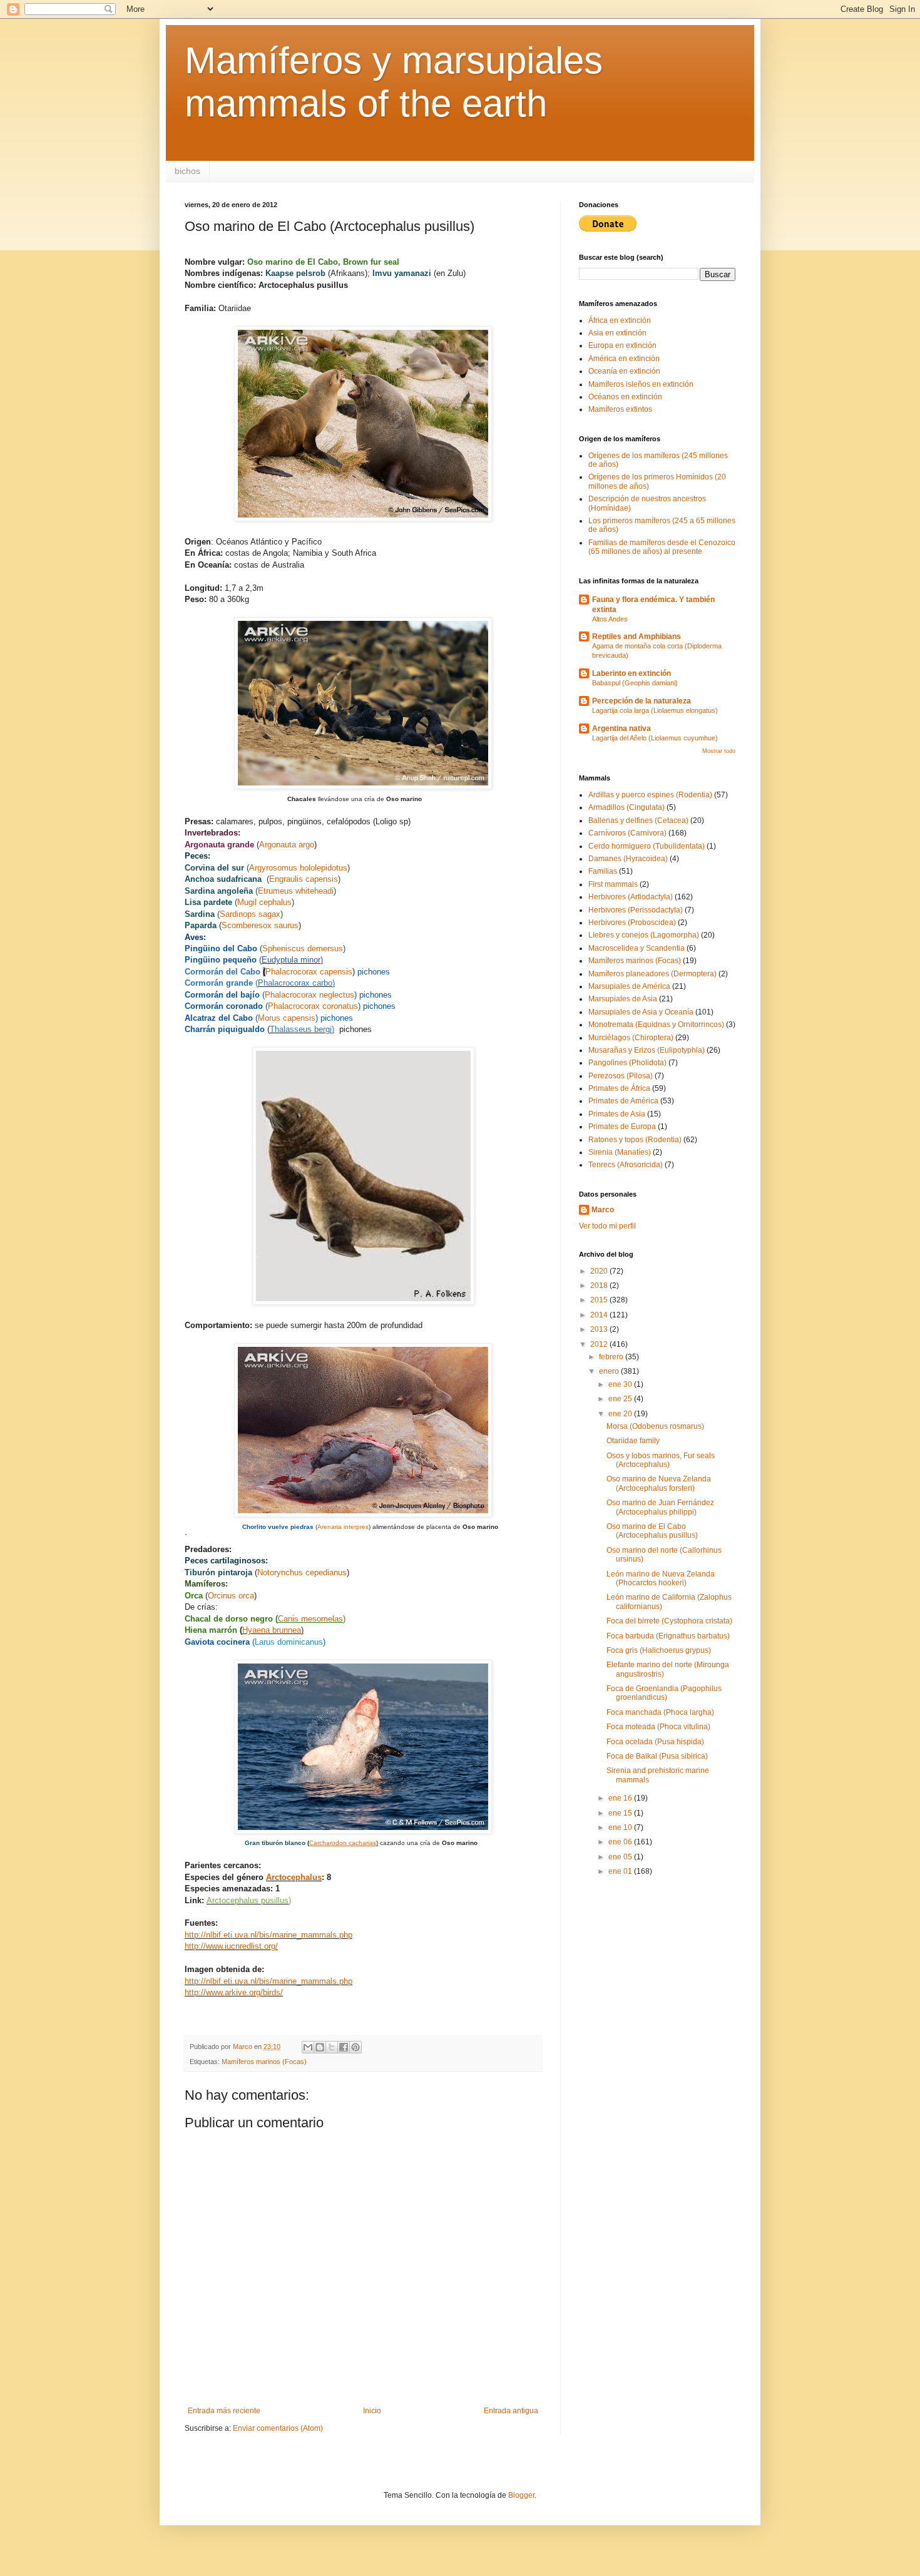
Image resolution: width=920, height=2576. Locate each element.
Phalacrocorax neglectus (309, 995)
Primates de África (619, 1088)
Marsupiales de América (629, 986)
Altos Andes (610, 619)
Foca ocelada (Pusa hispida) (655, 1742)
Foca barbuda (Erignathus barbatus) (668, 1636)
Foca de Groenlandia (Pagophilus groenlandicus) (664, 1693)
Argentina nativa (621, 728)
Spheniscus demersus (303, 948)
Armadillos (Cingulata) (626, 807)
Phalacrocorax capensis (309, 972)
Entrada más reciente (224, 2411)
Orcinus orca (231, 1596)
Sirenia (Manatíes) (620, 1152)
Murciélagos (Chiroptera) (631, 1038)
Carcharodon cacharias (343, 1843)
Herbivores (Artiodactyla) (631, 897)
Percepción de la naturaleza (641, 701)
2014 (600, 1315)
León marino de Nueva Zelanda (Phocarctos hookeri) (661, 1578)
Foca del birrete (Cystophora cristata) (669, 1621)
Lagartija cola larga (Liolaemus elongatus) (655, 710)
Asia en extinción (617, 333)
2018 (600, 1285)
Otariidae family (633, 1441)
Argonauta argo (287, 845)
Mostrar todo (719, 751)
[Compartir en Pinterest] (355, 2047)
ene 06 (621, 1842)
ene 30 (621, 1384)
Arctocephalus (294, 1877)
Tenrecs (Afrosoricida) (626, 1165)
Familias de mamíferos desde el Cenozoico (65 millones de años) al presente (662, 547)
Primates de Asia (617, 1114)
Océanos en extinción (625, 397)
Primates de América (623, 1101)
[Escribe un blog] (320, 2047)
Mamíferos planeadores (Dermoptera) (652, 974)
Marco (603, 1210)
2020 (600, 1271)
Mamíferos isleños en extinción (641, 384)
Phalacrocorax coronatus (313, 1006)
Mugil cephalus (264, 902)
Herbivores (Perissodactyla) (636, 910)
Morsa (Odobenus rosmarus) (655, 1426)
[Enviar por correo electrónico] (308, 2047)
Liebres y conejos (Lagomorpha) (644, 935)
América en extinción (624, 359)
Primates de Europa (622, 1127)
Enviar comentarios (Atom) (278, 2428)
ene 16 (621, 1798)
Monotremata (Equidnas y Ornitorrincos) (656, 1025)
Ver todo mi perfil (607, 1226)
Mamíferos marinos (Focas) (264, 2062)
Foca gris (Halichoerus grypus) (659, 1650)
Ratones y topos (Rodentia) (635, 1140)
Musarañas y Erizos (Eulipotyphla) (647, 1050)
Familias (603, 871)
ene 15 (621, 1813)
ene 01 (621, 1871)
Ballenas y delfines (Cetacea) (638, 820)
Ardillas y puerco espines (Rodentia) (650, 795)
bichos (187, 171)
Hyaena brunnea (272, 1630)
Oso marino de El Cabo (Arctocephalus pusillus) (652, 1531)
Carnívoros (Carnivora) (627, 833)
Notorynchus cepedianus (302, 1572)
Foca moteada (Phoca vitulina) (658, 1727)
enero (610, 1371)
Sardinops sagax (250, 914)
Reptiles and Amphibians (636, 636)
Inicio (372, 2411)
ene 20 (621, 1414)
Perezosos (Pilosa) (621, 1076)
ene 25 (621, 1399)
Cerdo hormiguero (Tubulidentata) (647, 846)
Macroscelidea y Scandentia (636, 948)
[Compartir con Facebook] (344, 2047)
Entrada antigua (511, 2411)
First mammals (613, 884)
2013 (600, 1329)
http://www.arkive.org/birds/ (234, 1992)
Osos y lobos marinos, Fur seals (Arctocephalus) (661, 1460)
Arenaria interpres (343, 1527)
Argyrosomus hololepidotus (298, 868)
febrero (612, 1357)
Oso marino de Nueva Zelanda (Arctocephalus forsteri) (659, 1483)
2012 (600, 1344)
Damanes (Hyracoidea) (628, 859)
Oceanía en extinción (624, 371)
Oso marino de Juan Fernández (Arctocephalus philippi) (660, 1507)
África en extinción (620, 320)
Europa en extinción (622, 345)
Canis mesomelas (310, 1619)
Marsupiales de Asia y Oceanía (641, 1012)
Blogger (521, 2495)
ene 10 (621, 1827)
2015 (600, 1300)
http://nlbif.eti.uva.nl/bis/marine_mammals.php (268, 1935)
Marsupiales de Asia (623, 999)
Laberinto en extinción (631, 673)
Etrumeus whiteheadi (296, 891)
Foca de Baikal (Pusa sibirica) (657, 1756)
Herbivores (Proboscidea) (632, 923)
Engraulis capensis (304, 879)
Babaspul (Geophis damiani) (635, 683)
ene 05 (621, 1857)
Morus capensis (287, 1018)
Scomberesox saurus (260, 925)
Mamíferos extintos (620, 409)
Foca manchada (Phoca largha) (660, 1712)
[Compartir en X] (332, 2047)
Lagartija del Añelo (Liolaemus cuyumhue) (655, 738)
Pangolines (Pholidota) (627, 1063)
